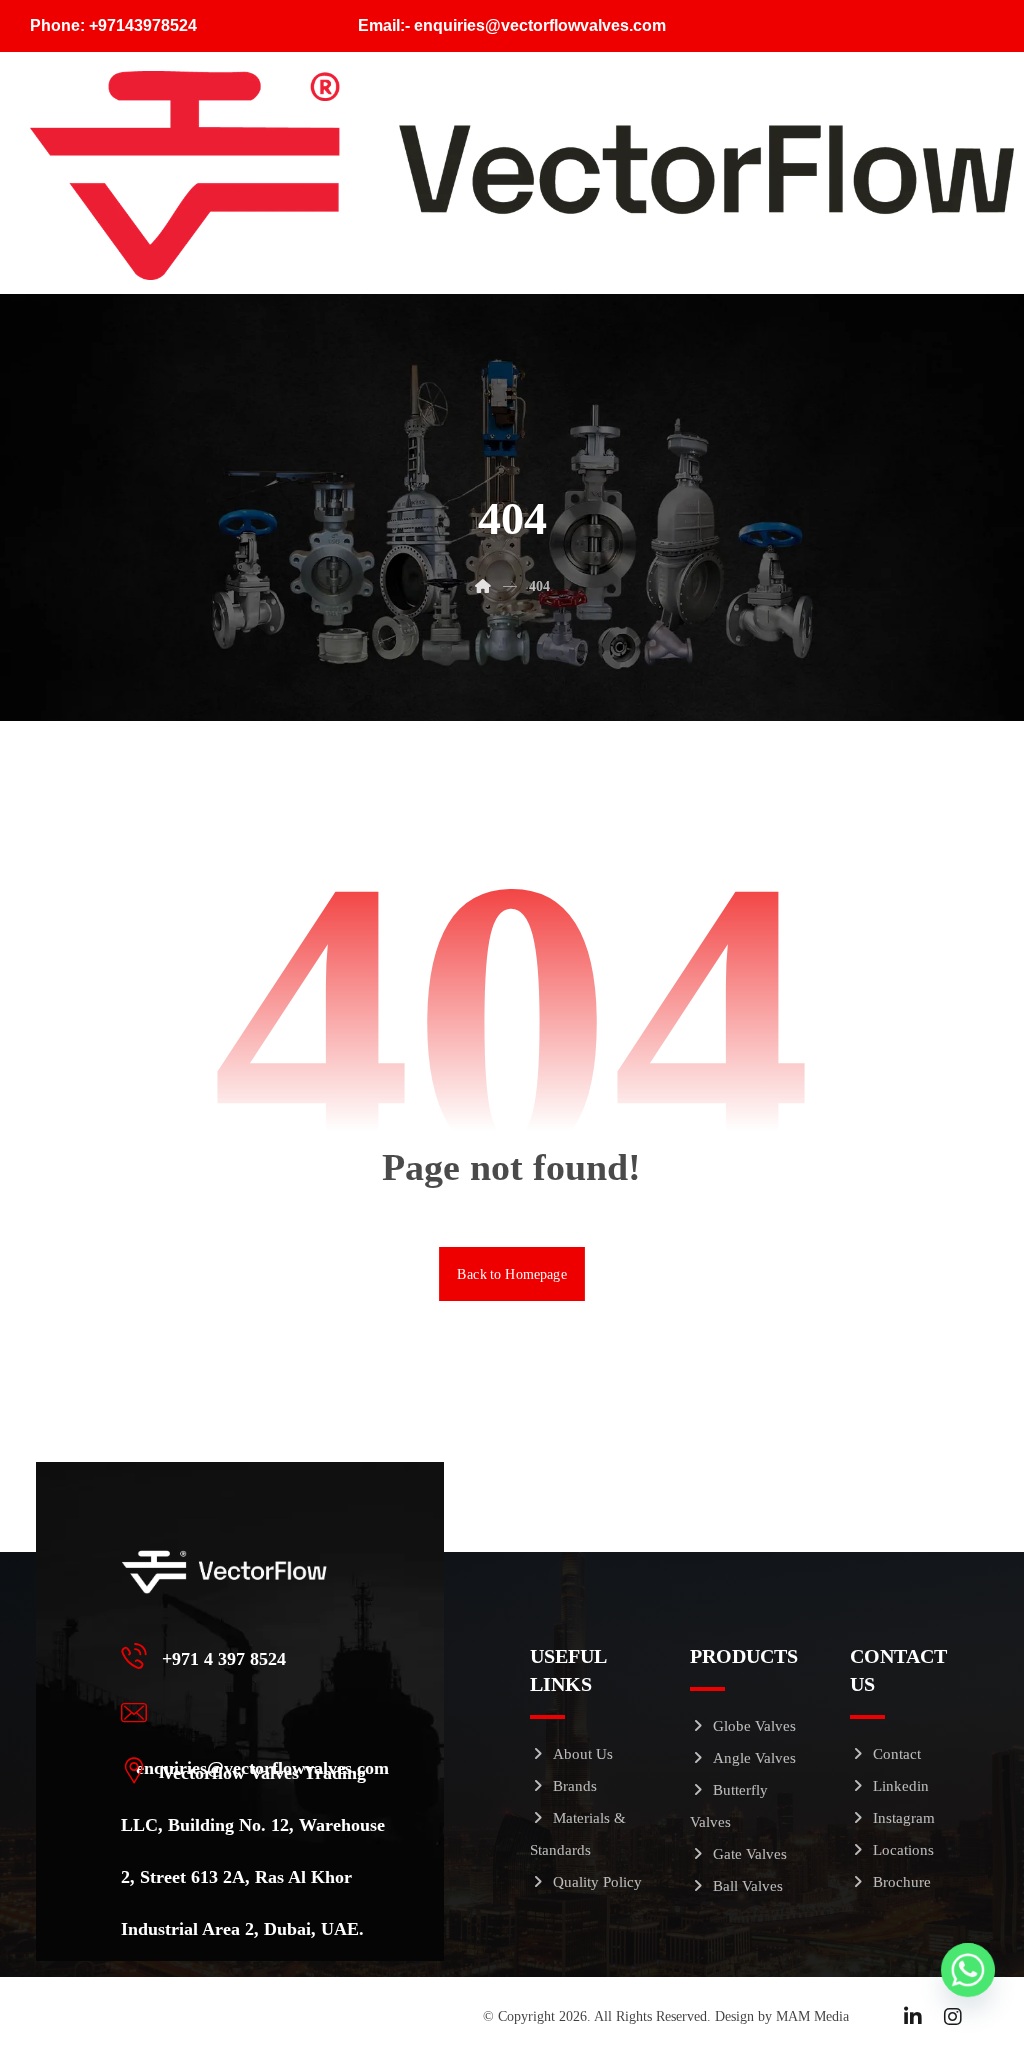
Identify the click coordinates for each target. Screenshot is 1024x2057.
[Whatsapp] (968, 1970)
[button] (260, 1656)
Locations (903, 1850)
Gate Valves (750, 1854)
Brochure (902, 1882)
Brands (575, 1786)
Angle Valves (754, 1758)
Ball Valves (748, 1886)
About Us (583, 1754)
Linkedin (901, 1786)
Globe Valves (754, 1726)
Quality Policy (597, 1882)
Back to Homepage (512, 1273)
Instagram (904, 1818)
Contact (897, 1754)
